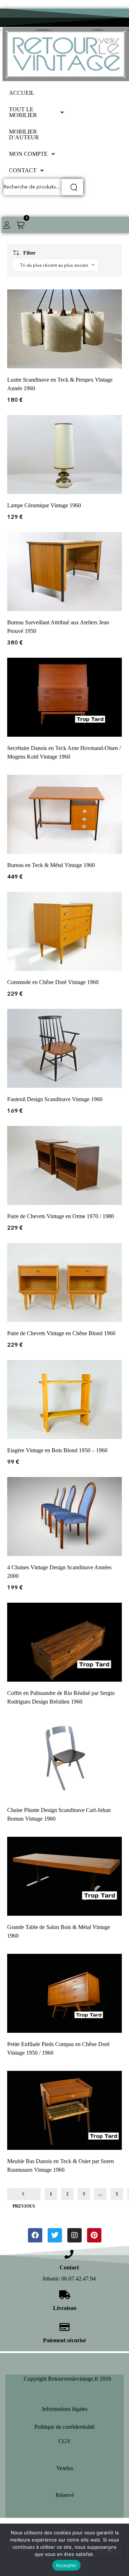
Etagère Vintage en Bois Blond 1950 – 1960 (57, 1450)
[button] (38, 112)
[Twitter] (55, 2235)
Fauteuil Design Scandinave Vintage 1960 (55, 1099)
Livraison (65, 2308)
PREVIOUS (24, 2194)
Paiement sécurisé (64, 2340)
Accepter (66, 2565)
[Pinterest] (94, 2235)
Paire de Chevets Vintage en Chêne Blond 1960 (61, 1333)
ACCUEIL (22, 93)
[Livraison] (65, 2295)
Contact (69, 2267)
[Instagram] (75, 2235)
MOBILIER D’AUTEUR (24, 134)
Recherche (72, 187)
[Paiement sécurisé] (65, 2327)
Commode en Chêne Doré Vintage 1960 (53, 982)
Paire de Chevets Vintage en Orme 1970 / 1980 (61, 1216)
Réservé (65, 2495)
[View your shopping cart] (21, 225)
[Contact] (69, 2254)
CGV (65, 2441)
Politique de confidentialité (64, 2427)
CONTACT (23, 170)
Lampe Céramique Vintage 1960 (44, 505)
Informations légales (65, 2409)
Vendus (65, 2468)
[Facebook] (35, 2235)
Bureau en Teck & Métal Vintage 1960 (51, 865)
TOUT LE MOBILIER (23, 112)
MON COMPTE (28, 154)
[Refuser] (109, 2552)
